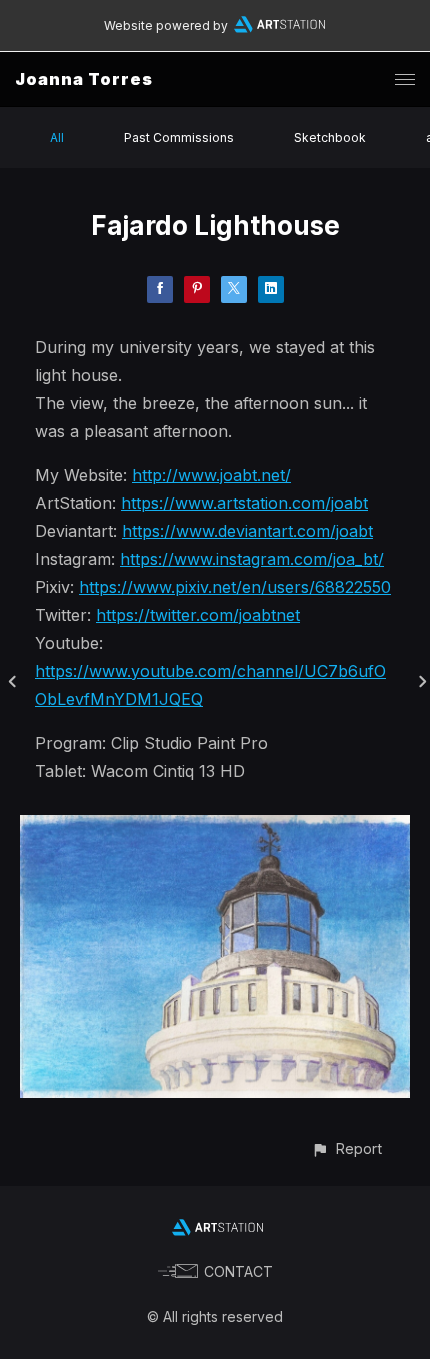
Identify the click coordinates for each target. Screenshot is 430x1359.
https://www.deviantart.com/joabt (247, 531)
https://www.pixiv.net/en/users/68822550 (235, 587)
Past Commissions (179, 137)
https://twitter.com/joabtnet (198, 615)
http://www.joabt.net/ (211, 475)
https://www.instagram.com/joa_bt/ (252, 559)
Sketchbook (330, 137)
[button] (346, 1148)
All (57, 137)
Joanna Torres (84, 79)
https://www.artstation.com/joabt (244, 503)
